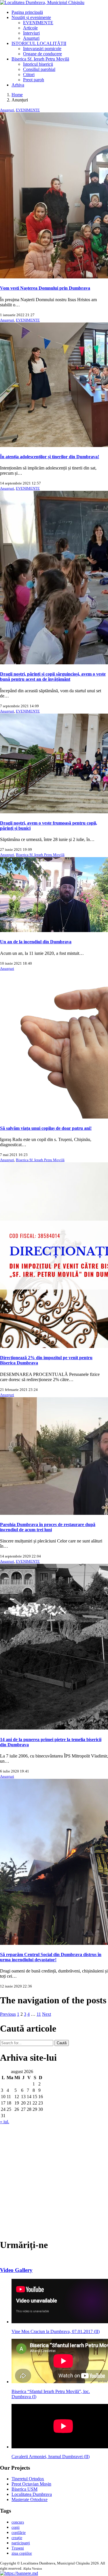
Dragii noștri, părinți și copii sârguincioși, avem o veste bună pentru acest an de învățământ (53, 677)
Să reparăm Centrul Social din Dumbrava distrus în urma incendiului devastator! (51, 1957)
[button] (19, 2573)
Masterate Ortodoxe (30, 2499)
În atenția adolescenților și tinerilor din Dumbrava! (50, 457)
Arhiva (18, 85)
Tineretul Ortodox (28, 2479)
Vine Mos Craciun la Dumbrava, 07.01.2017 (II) (56, 2331)
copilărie (19, 2533)
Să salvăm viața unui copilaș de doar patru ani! (46, 1128)
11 (39, 2014)
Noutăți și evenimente (31, 17)
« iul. (5, 2122)
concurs (18, 2522)
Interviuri (31, 33)
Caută (62, 2043)
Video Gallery (16, 2270)
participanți (21, 2543)
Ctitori (29, 75)
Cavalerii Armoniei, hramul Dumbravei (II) (51, 2457)
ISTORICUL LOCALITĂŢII (39, 43)
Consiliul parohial (39, 69)
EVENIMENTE (38, 23)
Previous (8, 2014)
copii (16, 2527)
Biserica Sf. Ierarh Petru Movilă (40, 59)
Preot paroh (34, 80)
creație (17, 2538)
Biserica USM (24, 2489)
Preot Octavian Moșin (31, 2484)
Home (17, 95)
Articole (30, 28)
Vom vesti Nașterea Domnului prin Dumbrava (45, 288)
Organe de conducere (42, 54)
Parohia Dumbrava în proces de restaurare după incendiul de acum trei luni (48, 1527)
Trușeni (18, 2548)
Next (47, 2014)
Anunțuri (31, 38)
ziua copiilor (22, 2553)
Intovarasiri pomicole (42, 49)
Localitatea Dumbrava (32, 2494)
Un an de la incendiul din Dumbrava (36, 942)
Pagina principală (27, 12)
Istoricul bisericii (38, 64)
